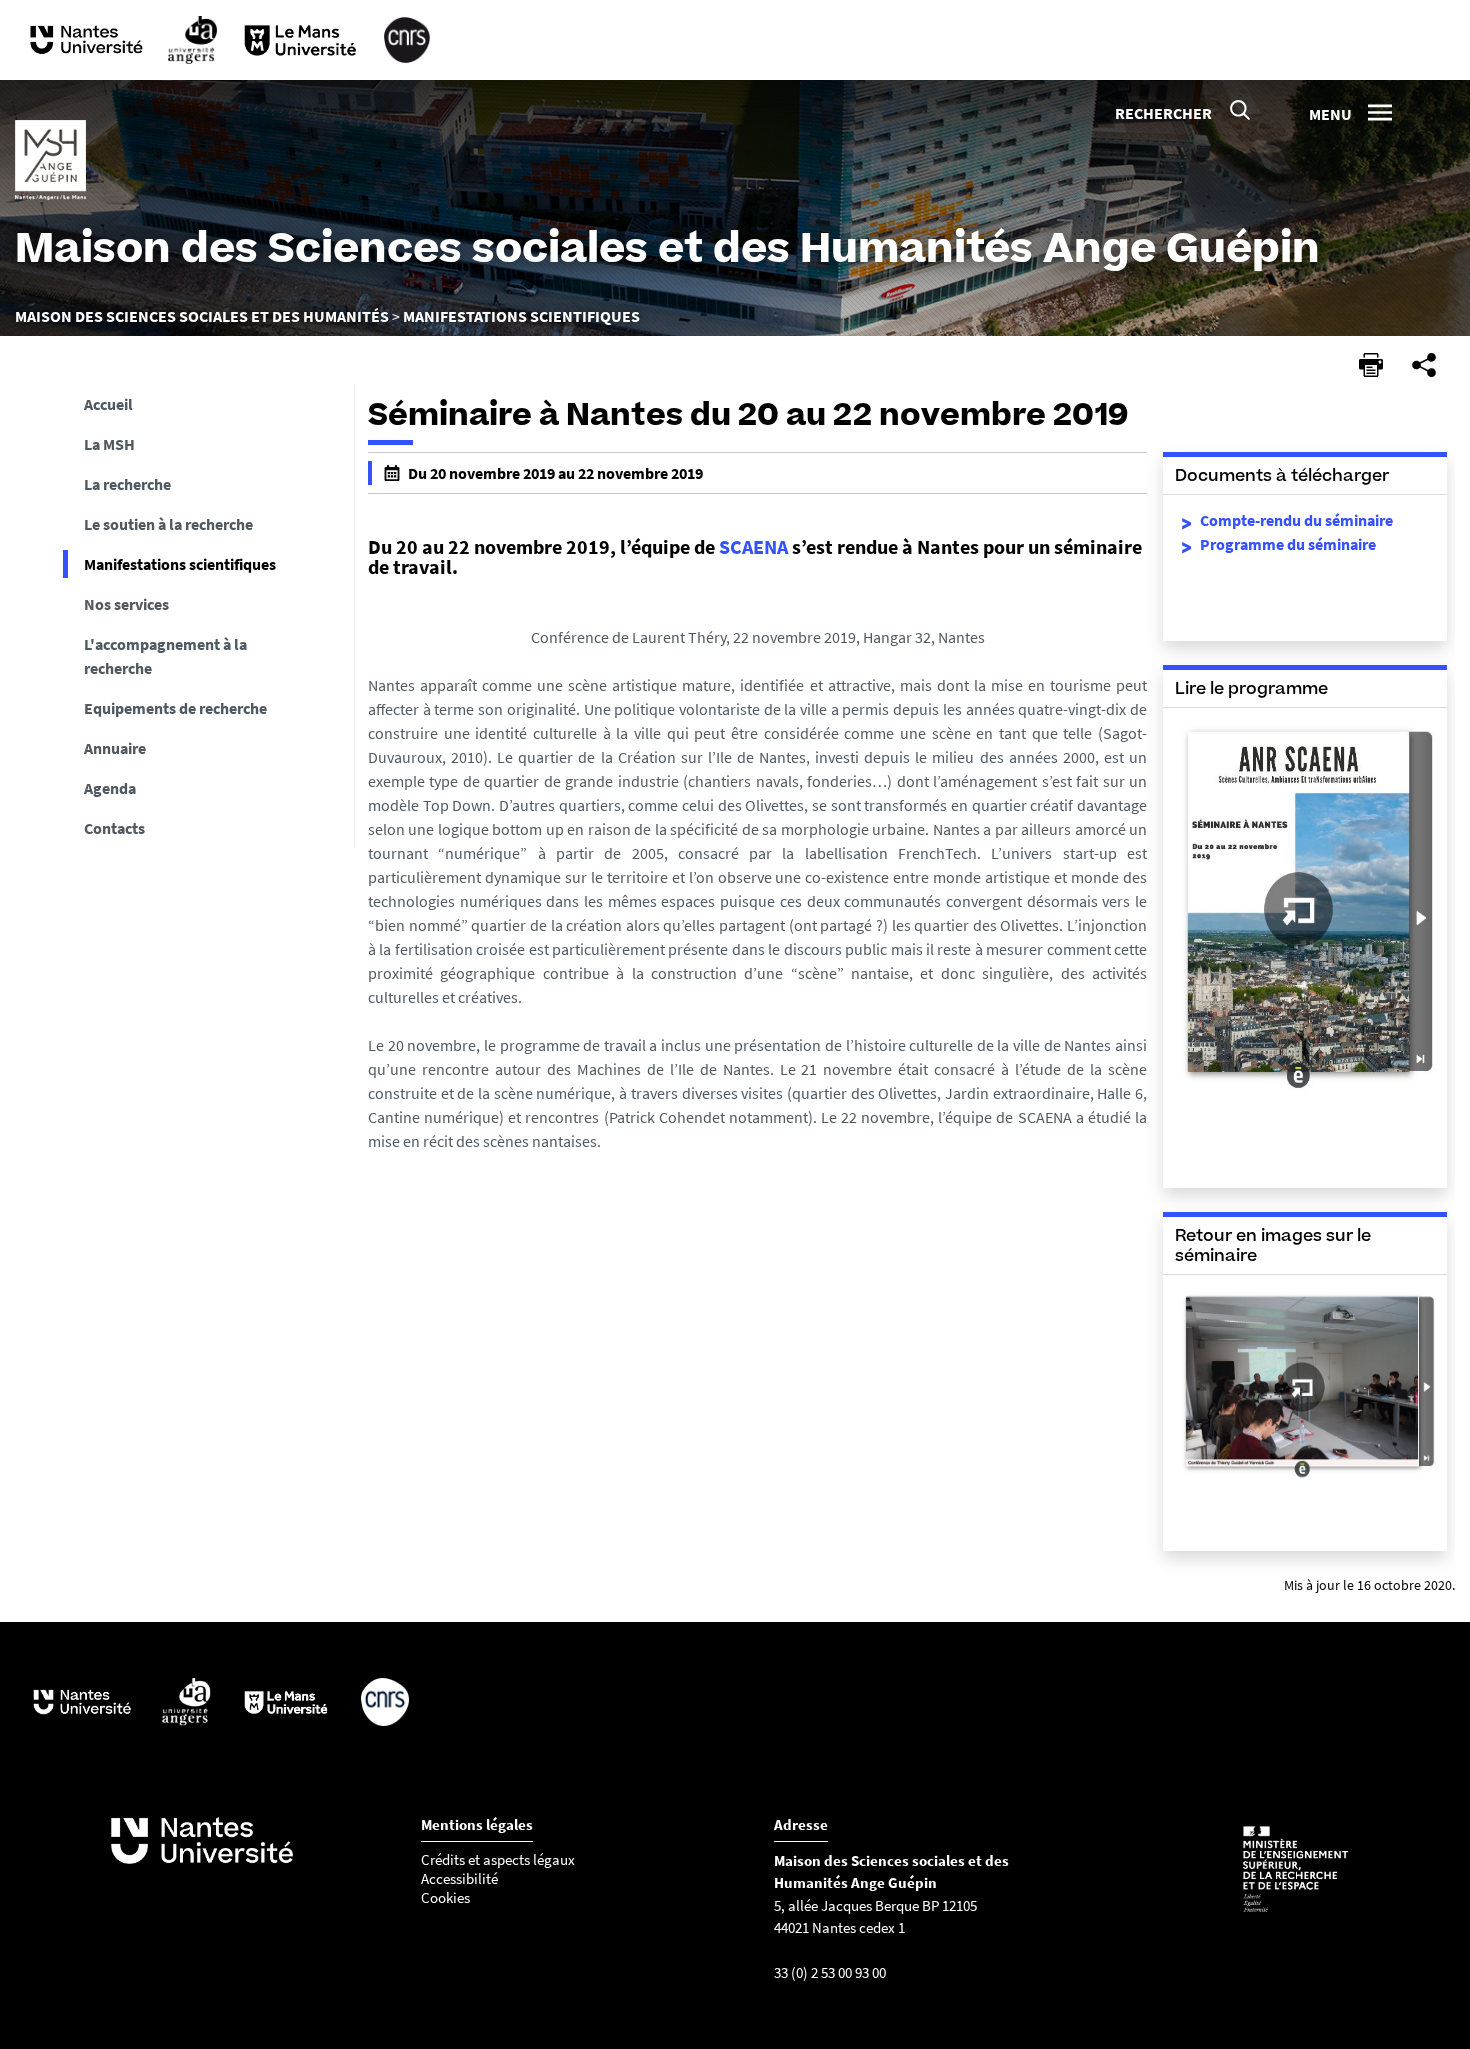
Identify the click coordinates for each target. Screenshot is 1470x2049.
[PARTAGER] (1424, 365)
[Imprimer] (1371, 365)
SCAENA (755, 546)
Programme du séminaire (1288, 544)
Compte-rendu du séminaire (1296, 520)
